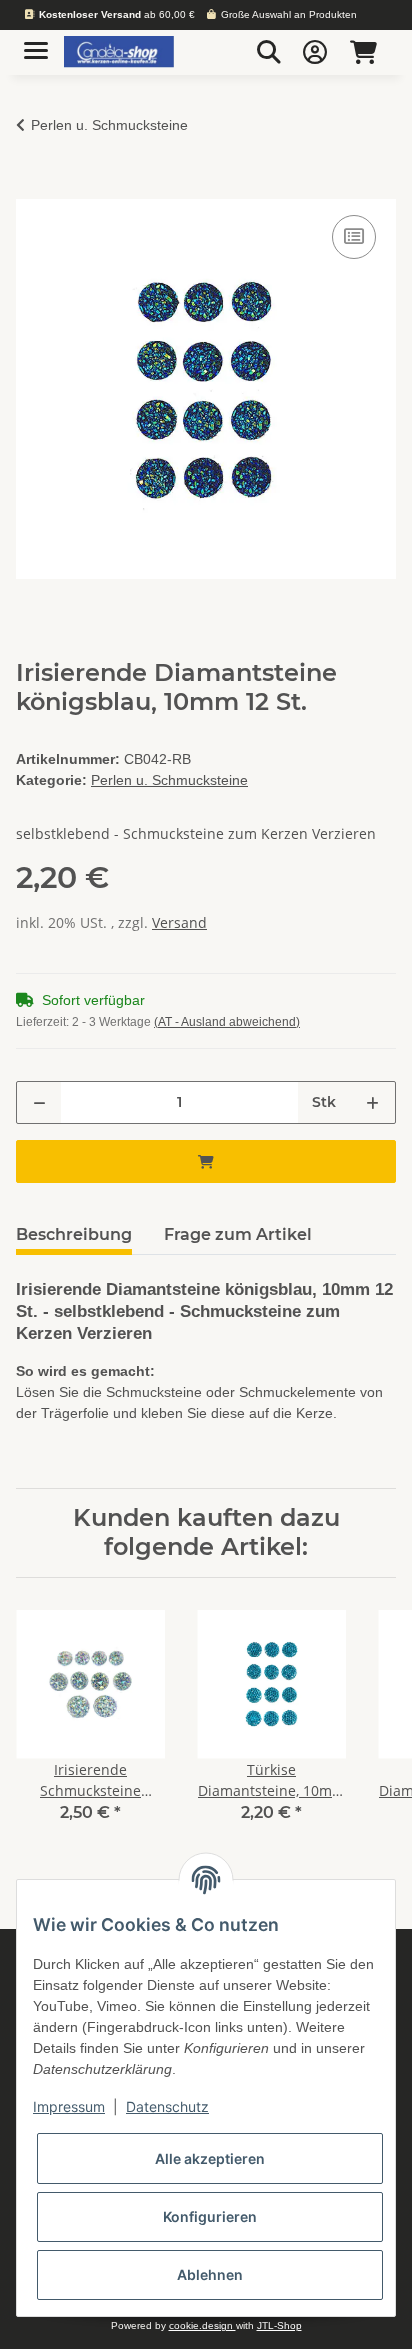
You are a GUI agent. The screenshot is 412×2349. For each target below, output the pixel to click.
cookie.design (202, 2325)
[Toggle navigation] (36, 42)
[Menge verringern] (39, 1102)
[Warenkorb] (363, 52)
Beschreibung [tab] (74, 1234)
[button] (269, 52)
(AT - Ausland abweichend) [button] (227, 1022)
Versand (179, 922)
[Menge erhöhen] (372, 1102)
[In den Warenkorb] (32, 188)
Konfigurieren (210, 2216)
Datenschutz (167, 2106)
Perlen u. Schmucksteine (169, 780)
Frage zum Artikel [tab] (238, 1234)
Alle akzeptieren (210, 2158)
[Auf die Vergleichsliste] (354, 237)
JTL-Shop (279, 2325)
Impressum (69, 2106)
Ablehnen (210, 2274)
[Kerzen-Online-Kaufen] (119, 52)
